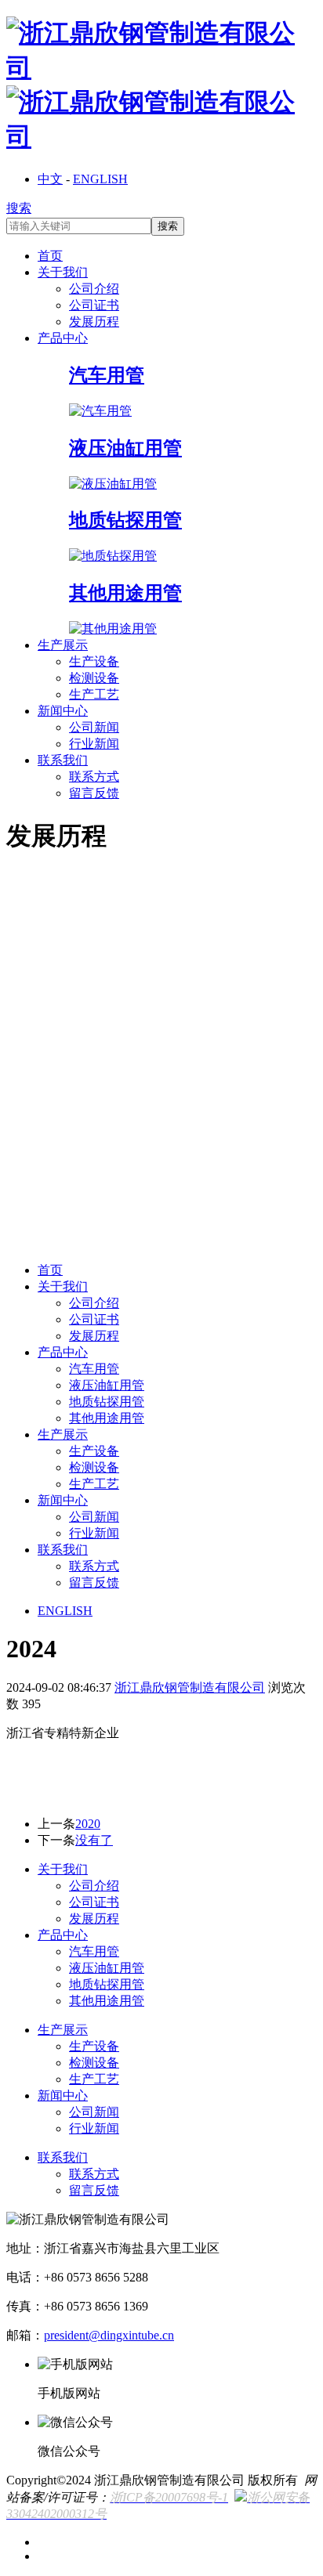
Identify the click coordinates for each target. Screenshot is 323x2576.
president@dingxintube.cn (109, 2335)
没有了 (94, 1840)
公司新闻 (94, 727)
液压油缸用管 (107, 1385)
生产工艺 (94, 694)
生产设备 (94, 661)
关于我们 (63, 272)
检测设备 (94, 678)
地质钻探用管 (107, 1402)
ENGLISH (100, 179)
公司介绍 (94, 289)
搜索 (19, 208)
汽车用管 (94, 1369)
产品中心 (63, 338)
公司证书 (94, 305)
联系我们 (63, 760)
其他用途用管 (107, 1418)
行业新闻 (94, 744)
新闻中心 (63, 711)
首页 (50, 256)
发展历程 (94, 322)
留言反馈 (94, 793)
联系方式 (94, 777)
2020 (88, 1824)
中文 (50, 179)
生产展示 (63, 645)
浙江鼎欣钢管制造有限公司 (190, 1687)
